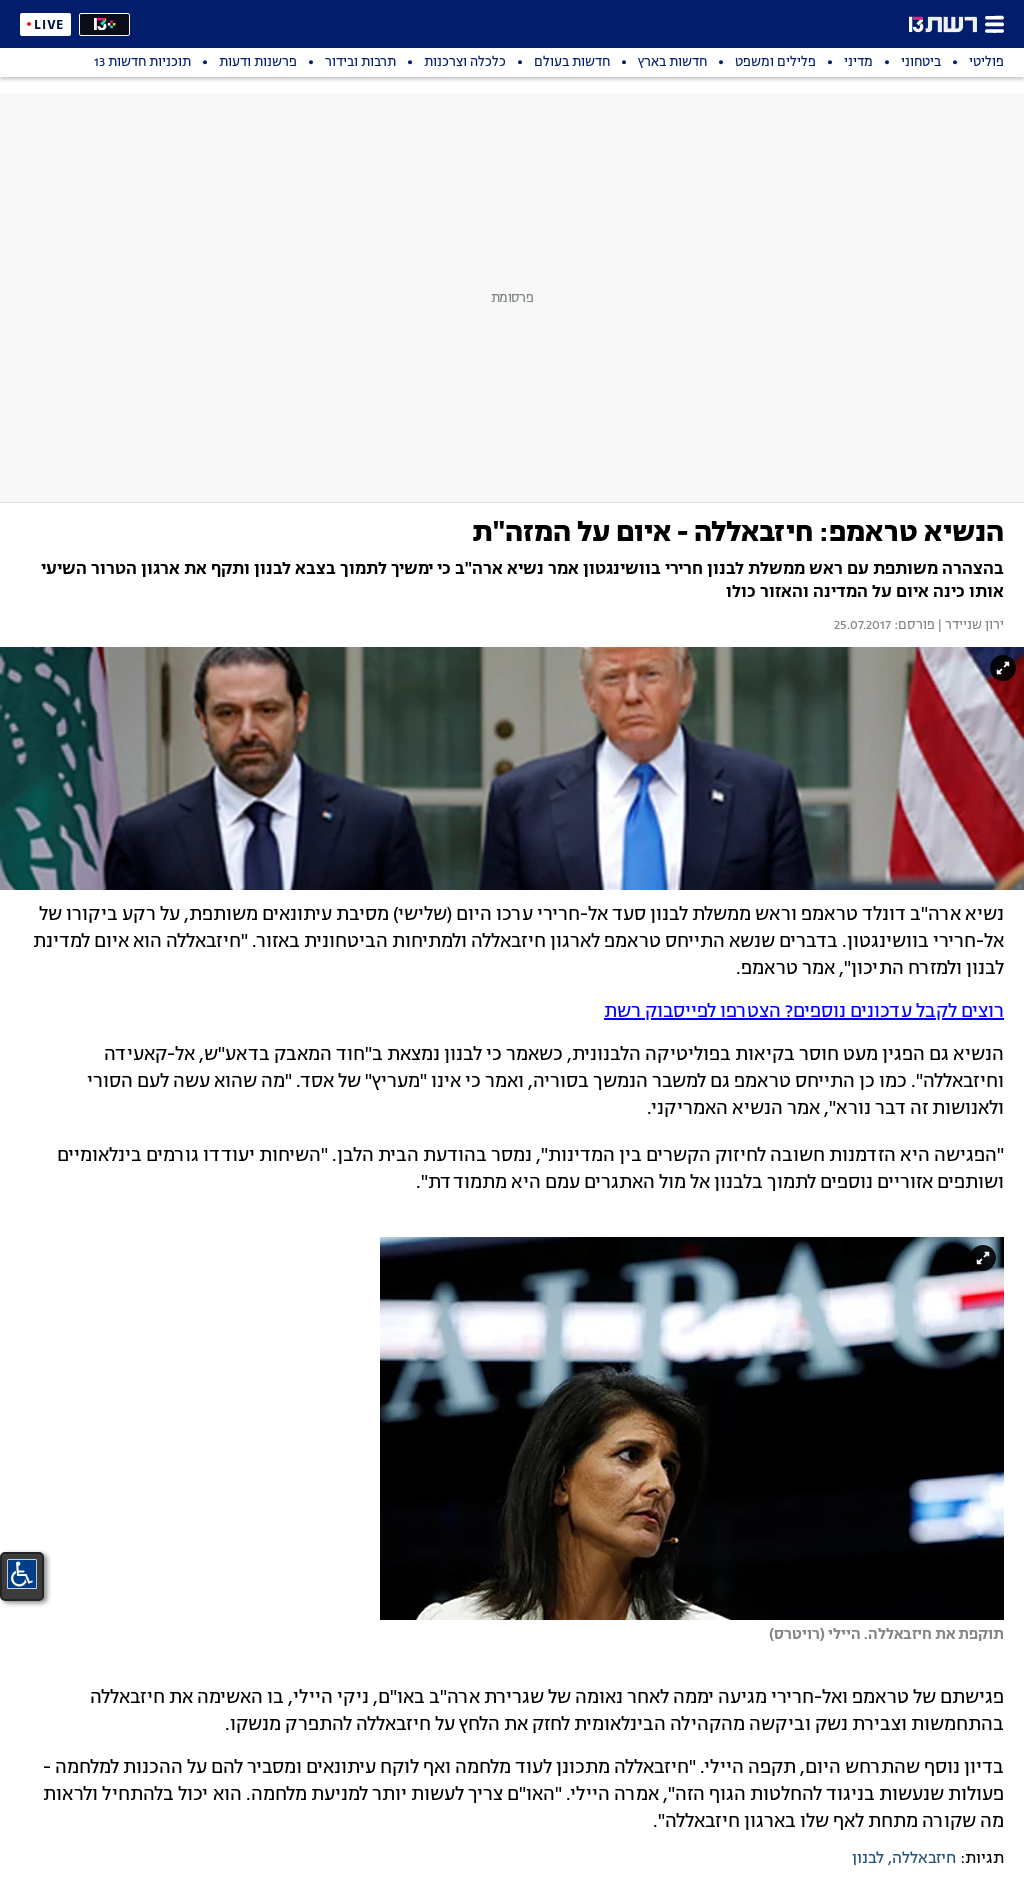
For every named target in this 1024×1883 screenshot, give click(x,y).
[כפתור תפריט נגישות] (22, 1574)
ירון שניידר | (969, 626)
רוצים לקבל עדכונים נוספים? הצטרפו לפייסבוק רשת (804, 1012)
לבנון (868, 1859)
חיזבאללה (924, 1859)
